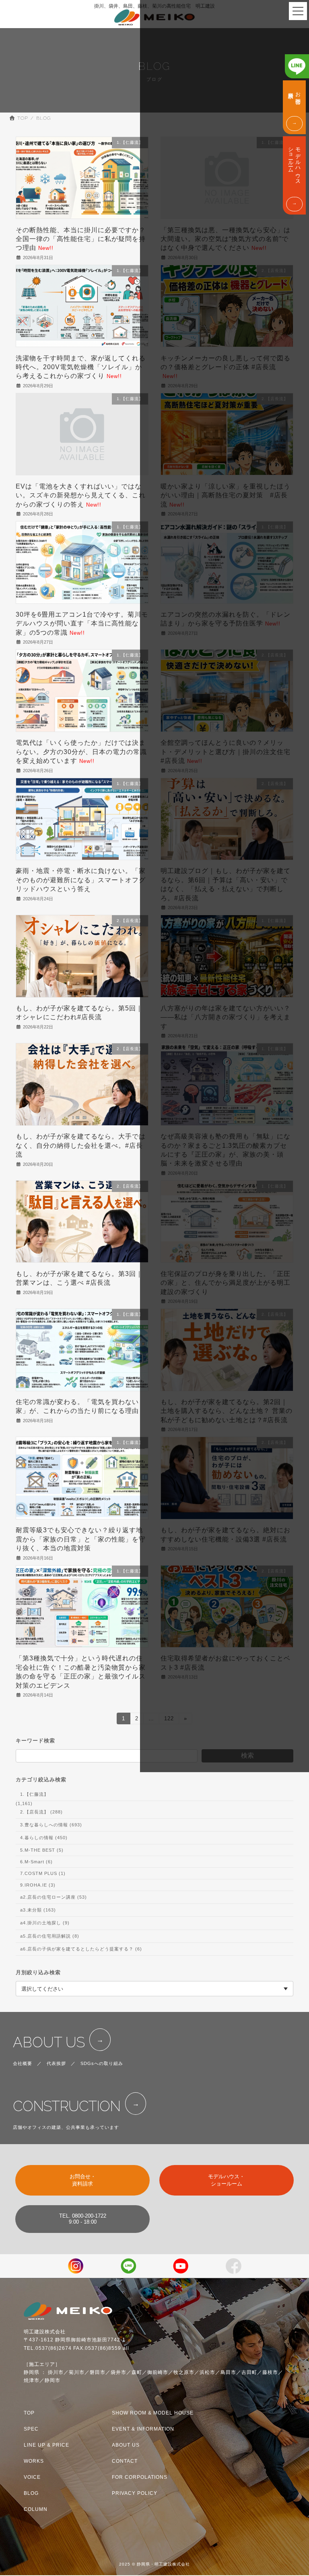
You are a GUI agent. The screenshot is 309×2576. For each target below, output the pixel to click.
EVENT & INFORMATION (143, 2429)
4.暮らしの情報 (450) (44, 1838)
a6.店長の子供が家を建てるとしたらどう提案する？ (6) (81, 1948)
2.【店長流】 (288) (41, 1812)
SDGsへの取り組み (102, 2063)
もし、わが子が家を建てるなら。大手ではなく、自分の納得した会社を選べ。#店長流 (81, 1145)
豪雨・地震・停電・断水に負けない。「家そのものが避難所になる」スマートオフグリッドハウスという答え (81, 880)
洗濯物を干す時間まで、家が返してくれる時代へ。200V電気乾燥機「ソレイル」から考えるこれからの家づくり (81, 367)
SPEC (31, 2429)
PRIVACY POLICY (135, 2493)
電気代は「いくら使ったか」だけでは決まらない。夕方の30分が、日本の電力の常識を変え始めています (81, 752)
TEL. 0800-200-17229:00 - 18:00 (83, 2219)
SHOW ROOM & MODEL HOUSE (153, 2413)
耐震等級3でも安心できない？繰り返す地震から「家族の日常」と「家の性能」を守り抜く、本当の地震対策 (81, 1539)
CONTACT (125, 2461)
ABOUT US (49, 2042)
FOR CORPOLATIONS (140, 2477)
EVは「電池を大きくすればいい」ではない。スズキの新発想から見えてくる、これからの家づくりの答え (81, 495)
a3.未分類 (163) (38, 1910)
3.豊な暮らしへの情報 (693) (51, 1825)
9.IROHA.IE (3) (38, 1885)
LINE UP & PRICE (46, 2445)
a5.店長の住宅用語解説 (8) (50, 1936)
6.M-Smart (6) (36, 1862)
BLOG (31, 2493)
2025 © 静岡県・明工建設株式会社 (154, 2564)
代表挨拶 (56, 2063)
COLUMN (36, 2510)
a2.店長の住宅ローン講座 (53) (54, 1897)
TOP (29, 2413)
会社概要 (23, 2063)
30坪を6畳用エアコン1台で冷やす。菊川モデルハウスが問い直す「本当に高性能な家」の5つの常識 (82, 624)
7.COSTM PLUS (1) (43, 1873)
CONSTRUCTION (67, 2106)
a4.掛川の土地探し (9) (45, 1923)
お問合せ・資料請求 (83, 2180)
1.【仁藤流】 (34, 1794)
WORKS (34, 2461)
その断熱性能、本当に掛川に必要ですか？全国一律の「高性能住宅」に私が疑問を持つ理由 (81, 239)
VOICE (32, 2477)
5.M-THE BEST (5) (42, 1850)
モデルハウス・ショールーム (226, 2180)
